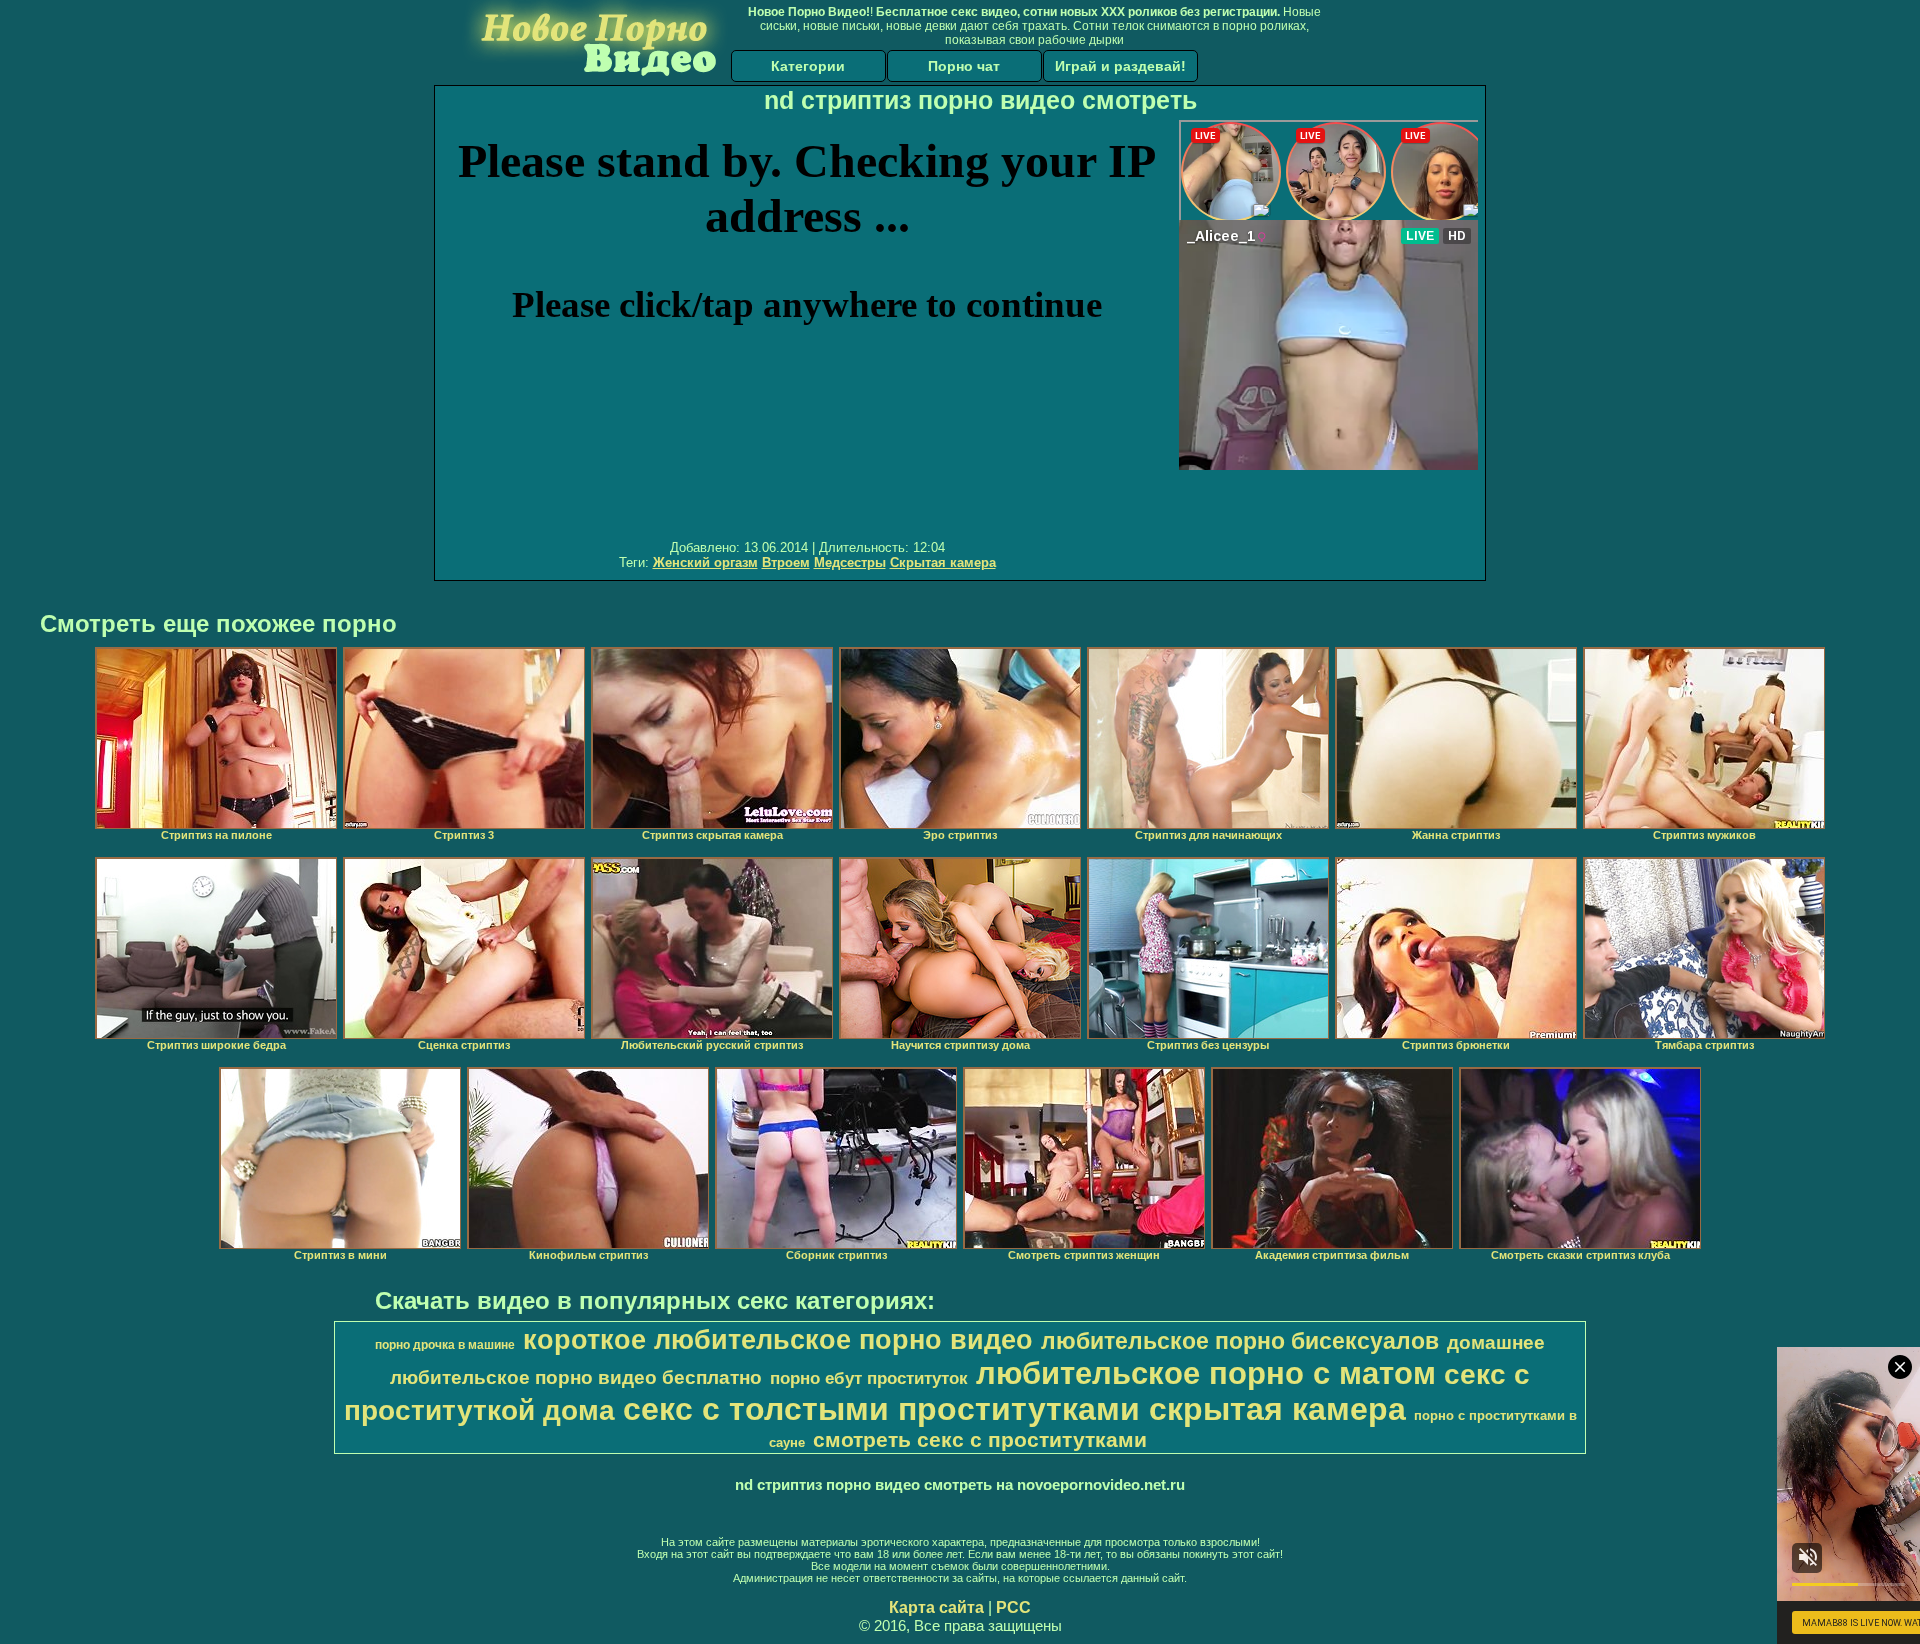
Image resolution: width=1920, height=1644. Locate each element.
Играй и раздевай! (1120, 66)
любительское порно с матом (1206, 1373)
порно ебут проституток (869, 1378)
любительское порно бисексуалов (1240, 1341)
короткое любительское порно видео (778, 1340)
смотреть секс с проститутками (980, 1440)
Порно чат (964, 66)
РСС (1013, 1607)
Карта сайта (936, 1607)
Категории (808, 66)
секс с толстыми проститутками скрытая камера (1014, 1409)
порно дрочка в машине (445, 1345)
